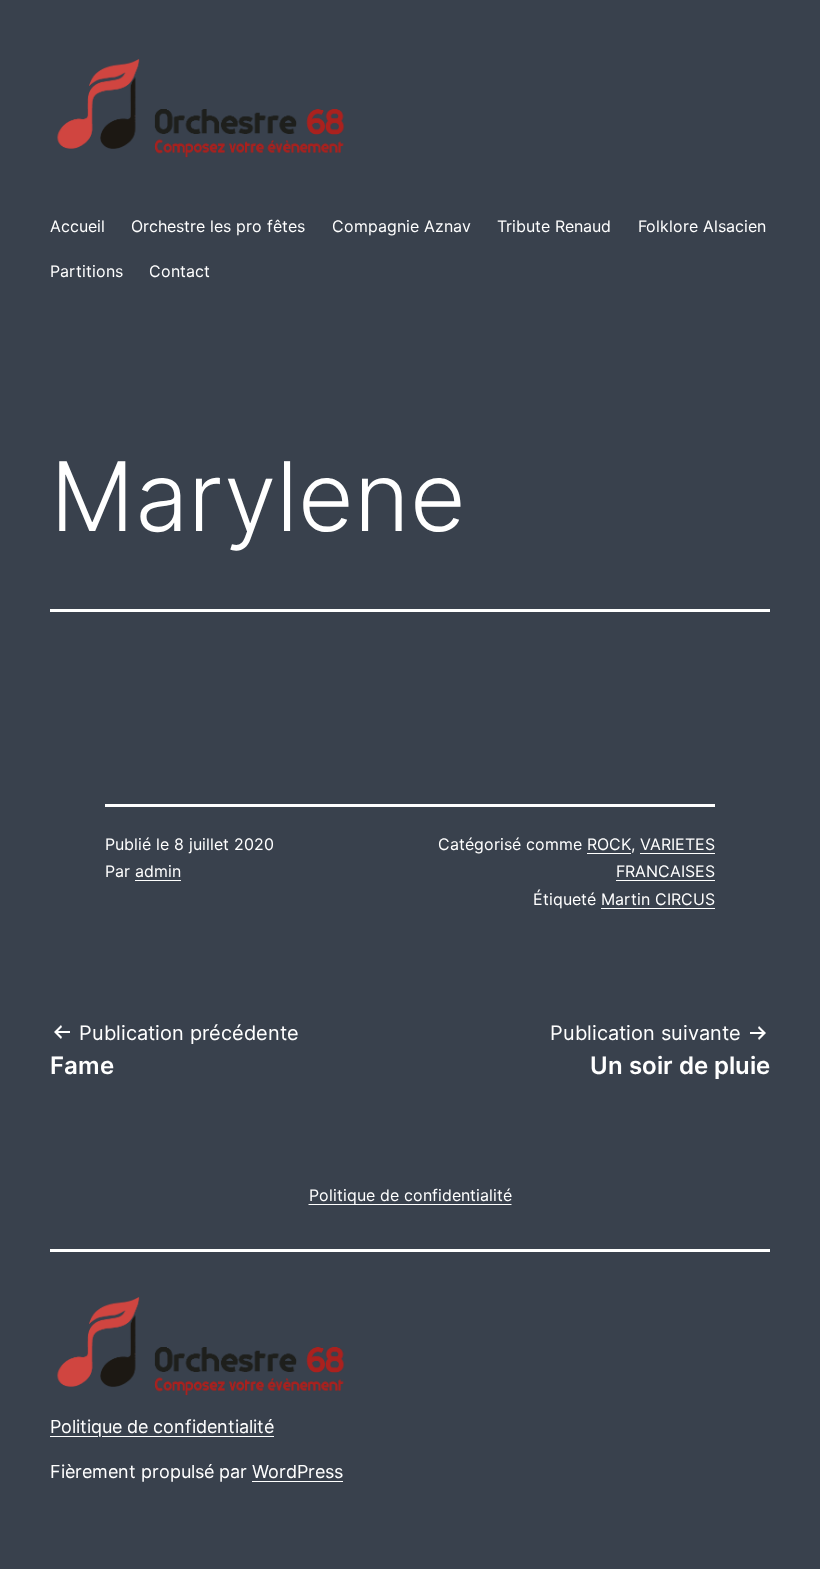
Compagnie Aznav (401, 226)
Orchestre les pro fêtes (218, 226)
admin (158, 871)
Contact (179, 271)
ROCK (609, 844)
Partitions (86, 271)
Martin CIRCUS (658, 899)
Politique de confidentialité (162, 1426)
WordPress (297, 1471)
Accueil (77, 226)
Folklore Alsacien (702, 226)
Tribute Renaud (554, 226)
